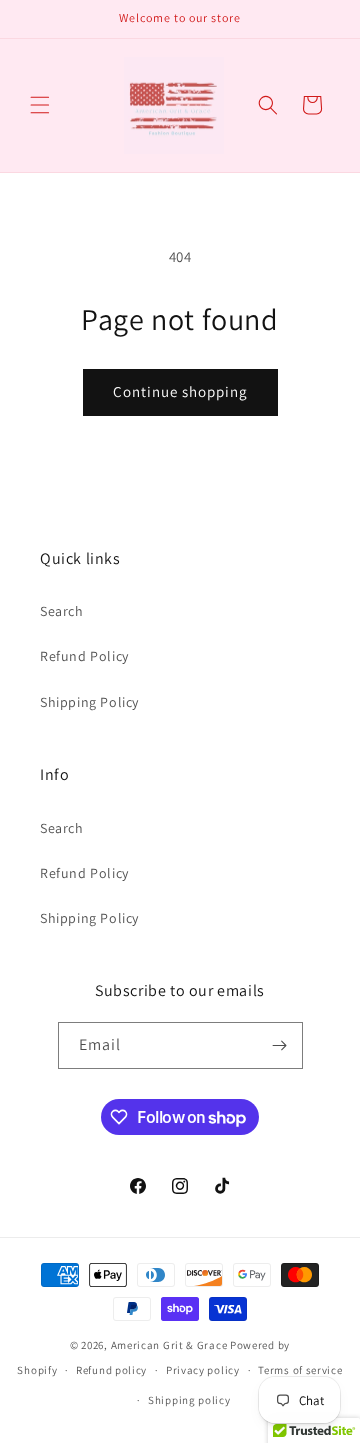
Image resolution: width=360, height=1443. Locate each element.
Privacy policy (203, 1370)
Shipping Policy (89, 702)
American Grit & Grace (169, 1345)
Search (62, 611)
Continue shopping (180, 391)
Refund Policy (84, 656)
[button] (40, 105)
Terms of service (300, 1370)
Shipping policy (189, 1400)
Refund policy (111, 1370)
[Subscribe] (280, 1045)
